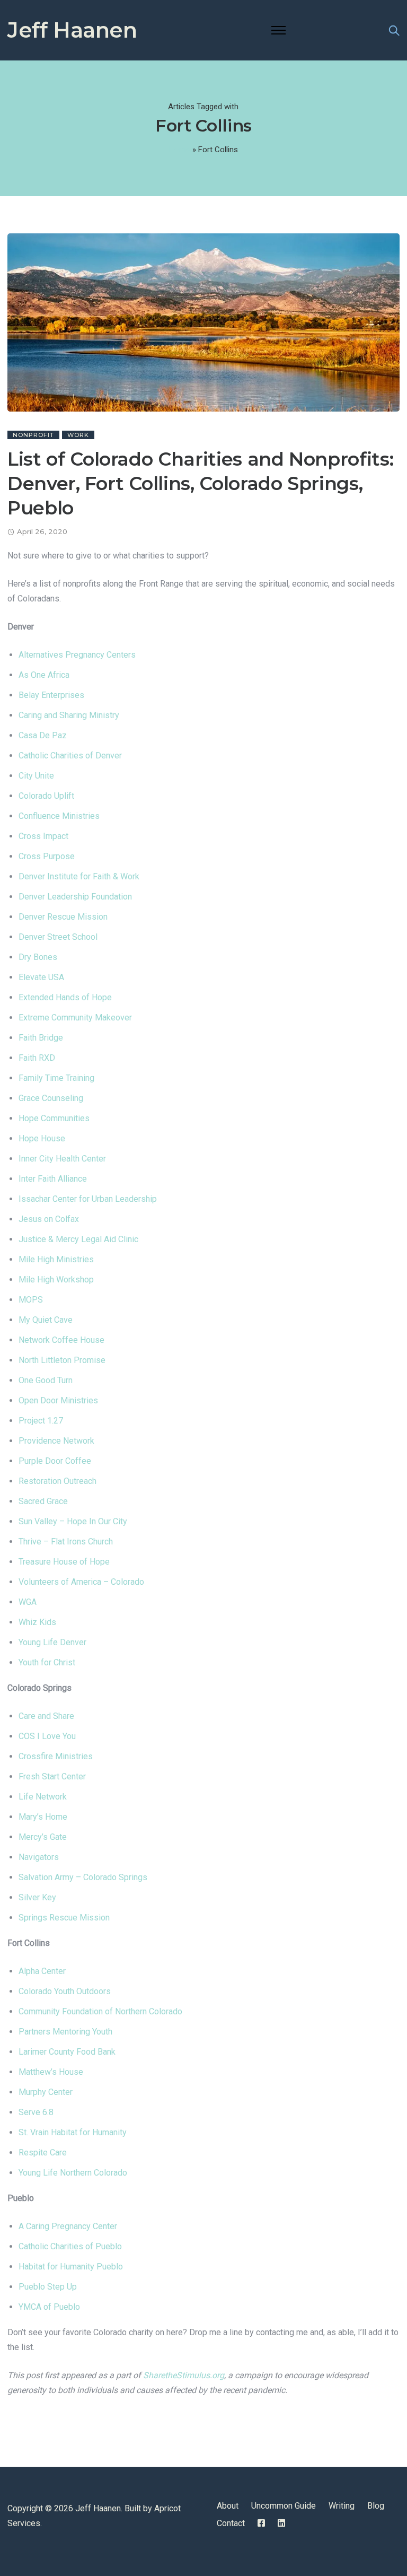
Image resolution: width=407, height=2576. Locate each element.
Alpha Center (42, 1971)
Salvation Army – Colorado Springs (83, 1877)
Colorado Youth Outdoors (65, 1991)
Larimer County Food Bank (67, 2052)
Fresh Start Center (52, 1776)
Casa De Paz (43, 735)
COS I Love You (47, 1736)
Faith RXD (37, 1058)
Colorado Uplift (46, 796)
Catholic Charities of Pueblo (70, 2246)
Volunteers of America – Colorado (81, 1582)
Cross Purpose (47, 856)
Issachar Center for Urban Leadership (88, 1199)
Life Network (43, 1797)
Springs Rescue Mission (64, 1918)
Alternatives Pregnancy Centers (77, 655)
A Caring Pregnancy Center (68, 2226)
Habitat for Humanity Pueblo (71, 2267)
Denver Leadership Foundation (75, 897)
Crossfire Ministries (56, 1756)
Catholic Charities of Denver (70, 756)
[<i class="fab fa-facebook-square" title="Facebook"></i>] (261, 2523)
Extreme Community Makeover (75, 1018)
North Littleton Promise (62, 1360)
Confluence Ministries (59, 816)
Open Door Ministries (58, 1400)
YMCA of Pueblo (49, 2307)
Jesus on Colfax (49, 1219)
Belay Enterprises (51, 695)
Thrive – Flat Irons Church (66, 1542)
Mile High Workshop (56, 1280)
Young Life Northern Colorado (73, 2173)
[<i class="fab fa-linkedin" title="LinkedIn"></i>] (281, 2523)
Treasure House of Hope (64, 1562)
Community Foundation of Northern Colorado (100, 2011)
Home (180, 150)
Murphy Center (46, 2092)
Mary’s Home (43, 1817)
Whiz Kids (37, 1622)
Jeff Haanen (72, 30)
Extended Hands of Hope (65, 997)
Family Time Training (56, 1078)
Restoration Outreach (57, 1481)
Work (78, 435)
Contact (231, 2523)
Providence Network (56, 1441)
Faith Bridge (41, 1038)
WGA (28, 1602)
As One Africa (44, 675)
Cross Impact (43, 836)
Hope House (42, 1138)
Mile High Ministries (56, 1259)
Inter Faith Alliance (53, 1179)
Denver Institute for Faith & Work (79, 876)
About (228, 2506)
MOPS (31, 1300)
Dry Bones (38, 957)
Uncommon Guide (284, 2506)
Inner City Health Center (62, 1159)
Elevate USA (41, 977)
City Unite (36, 776)
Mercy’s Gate (43, 1837)
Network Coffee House (61, 1340)
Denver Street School (58, 937)
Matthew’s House (51, 2072)
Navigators (39, 1857)
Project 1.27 (41, 1421)
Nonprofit (33, 435)
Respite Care (43, 2153)
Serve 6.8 (36, 2112)
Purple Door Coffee (55, 1461)
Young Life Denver (52, 1642)
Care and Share (46, 1716)
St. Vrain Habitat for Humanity (73, 2132)
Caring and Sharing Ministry (69, 715)
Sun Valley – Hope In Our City (73, 1521)
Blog (376, 2506)
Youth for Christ (47, 1662)
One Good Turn (46, 1380)
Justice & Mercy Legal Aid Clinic (78, 1239)
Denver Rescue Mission (63, 917)
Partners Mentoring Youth (65, 2032)
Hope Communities (54, 1118)
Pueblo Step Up (48, 2287)
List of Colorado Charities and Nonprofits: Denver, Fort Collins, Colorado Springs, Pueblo (200, 483)
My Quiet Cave (46, 1320)
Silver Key (37, 1897)
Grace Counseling (51, 1098)
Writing (342, 2506)
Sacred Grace (43, 1501)
